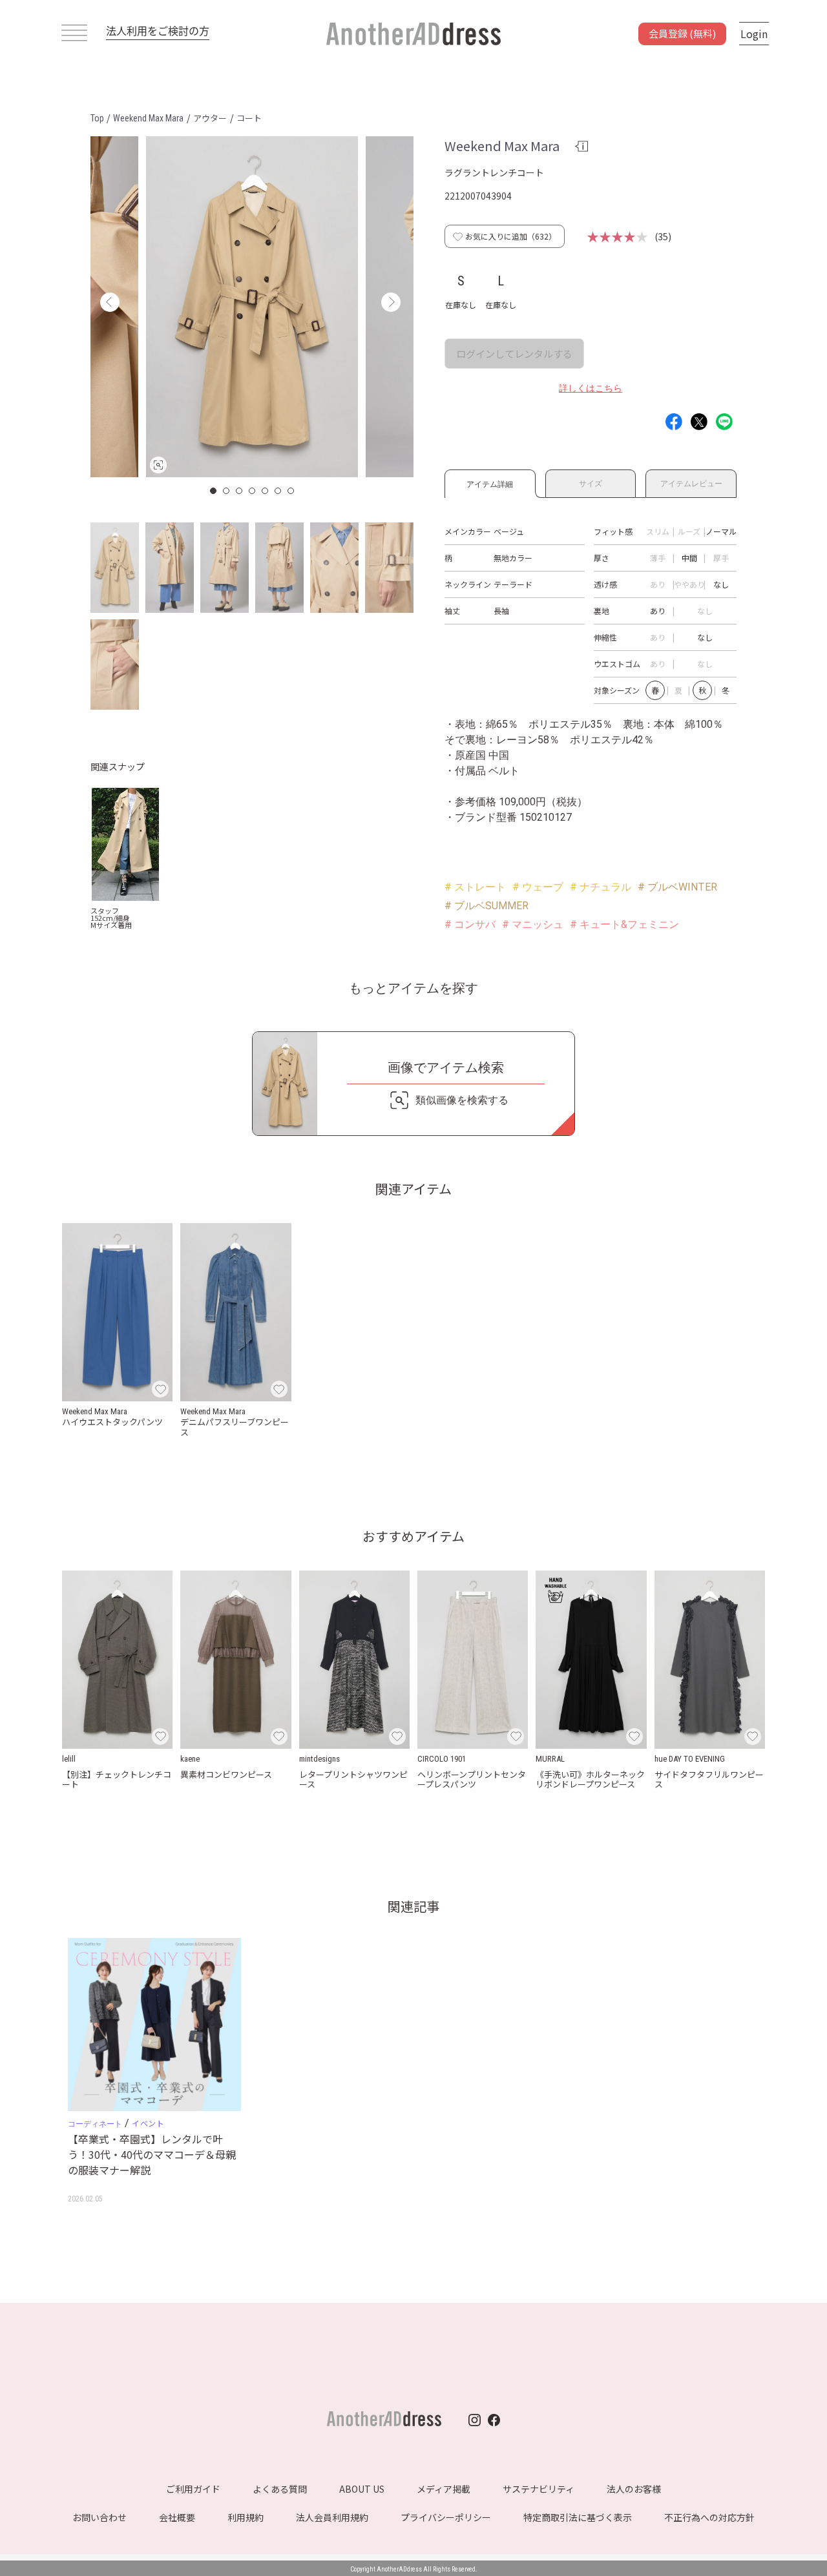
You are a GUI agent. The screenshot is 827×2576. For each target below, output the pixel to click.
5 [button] (266, 491)
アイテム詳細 (490, 482)
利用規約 (246, 2517)
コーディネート (95, 2124)
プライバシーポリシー (446, 2517)
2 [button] (227, 491)
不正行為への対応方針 (709, 2517)
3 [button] (240, 491)
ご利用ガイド (193, 2489)
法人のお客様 (634, 2489)
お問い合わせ (99, 2517)
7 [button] (291, 491)
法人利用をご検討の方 (158, 30)
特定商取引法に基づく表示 (578, 2517)
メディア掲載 (444, 2489)
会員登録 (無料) (682, 33)
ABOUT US (362, 2489)
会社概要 (177, 2517)
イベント (148, 2123)
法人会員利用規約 (332, 2517)
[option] (252, 307)
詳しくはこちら (591, 388)
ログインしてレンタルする (514, 354)
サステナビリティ (539, 2489)
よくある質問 (280, 2489)
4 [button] (253, 491)
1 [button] (214, 491)
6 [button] (278, 491)
